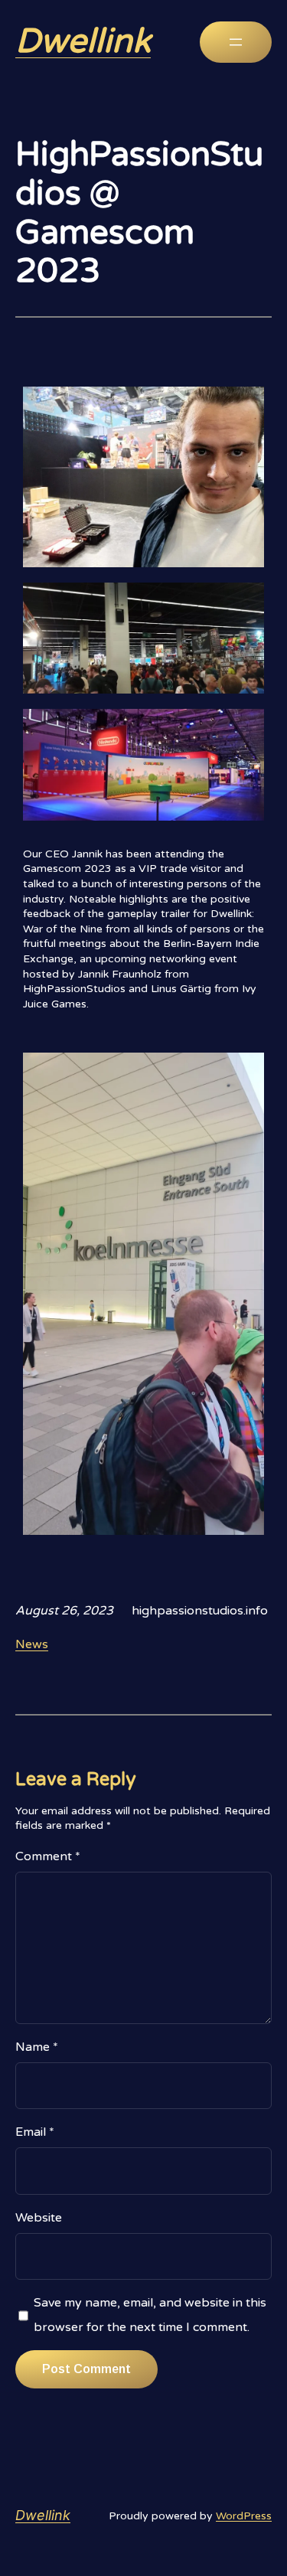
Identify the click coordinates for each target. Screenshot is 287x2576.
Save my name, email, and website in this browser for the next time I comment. (150, 2315)
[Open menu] (236, 42)
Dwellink (83, 42)
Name (37, 2047)
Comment (48, 1856)
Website (39, 2218)
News (32, 1644)
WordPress (244, 2516)
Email (35, 2132)
